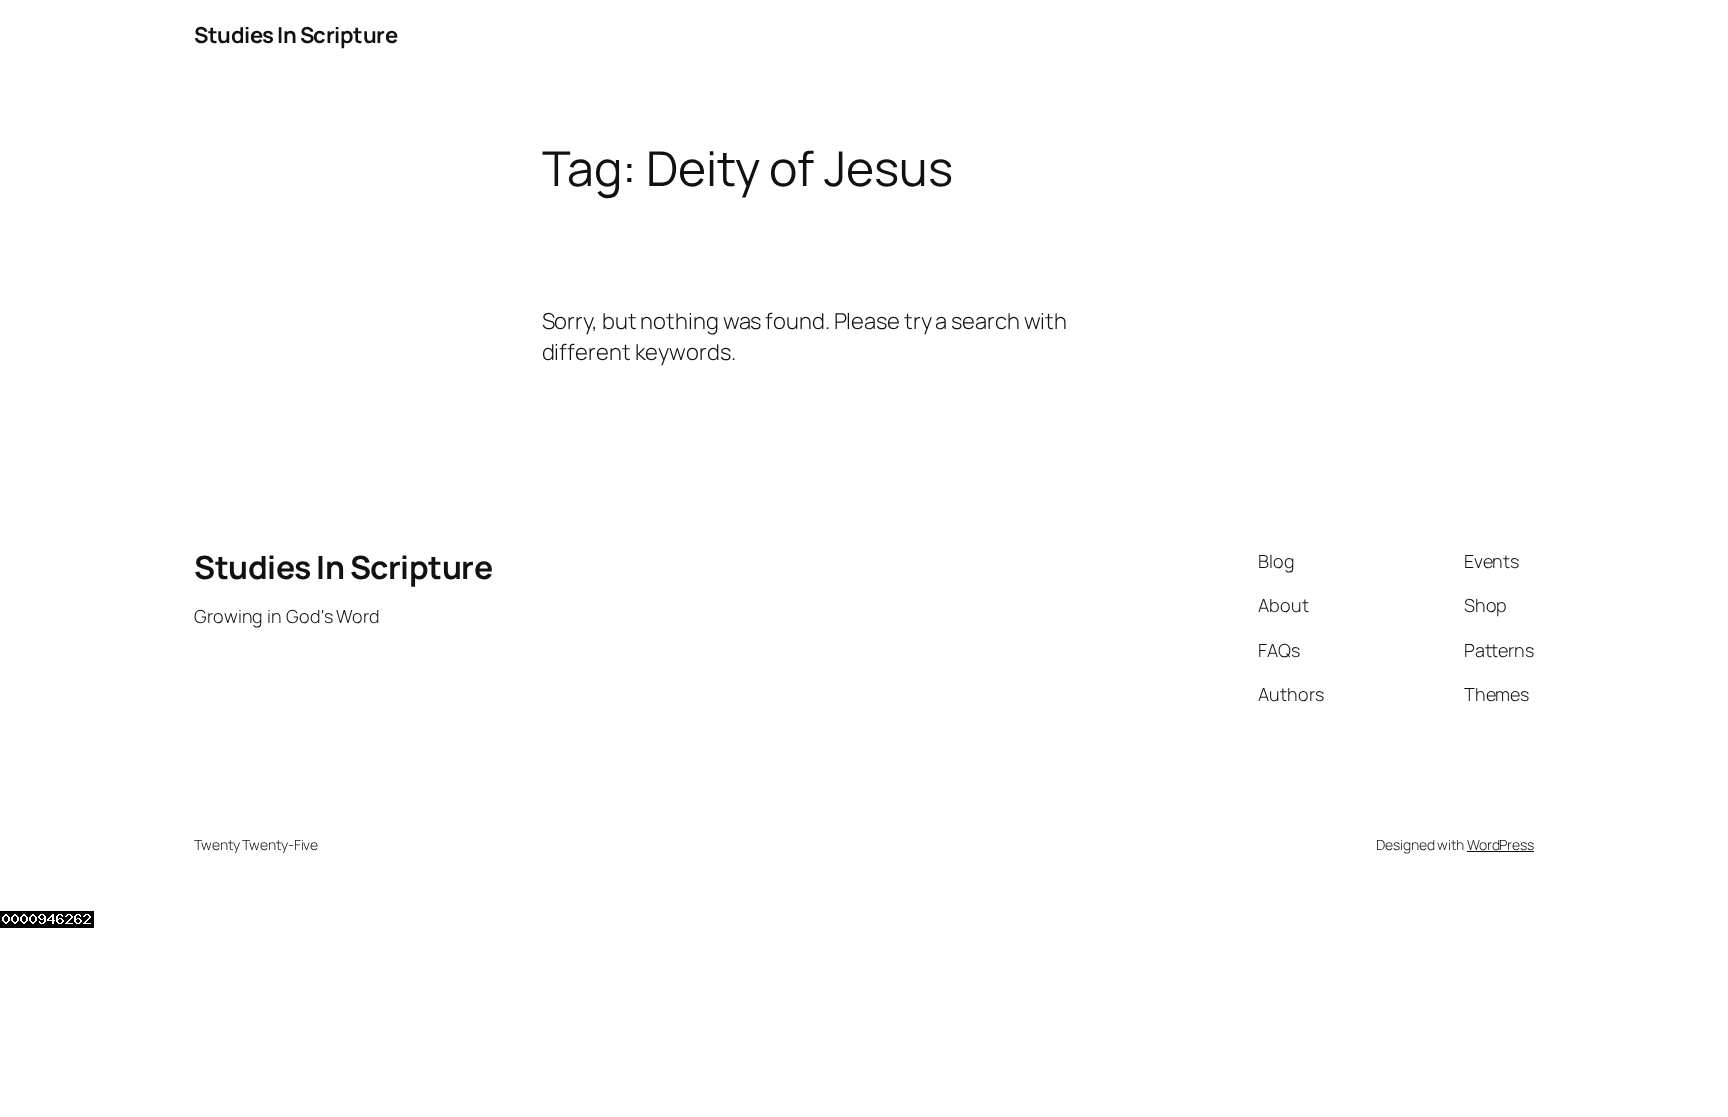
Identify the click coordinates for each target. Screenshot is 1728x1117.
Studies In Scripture (295, 35)
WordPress (1500, 844)
